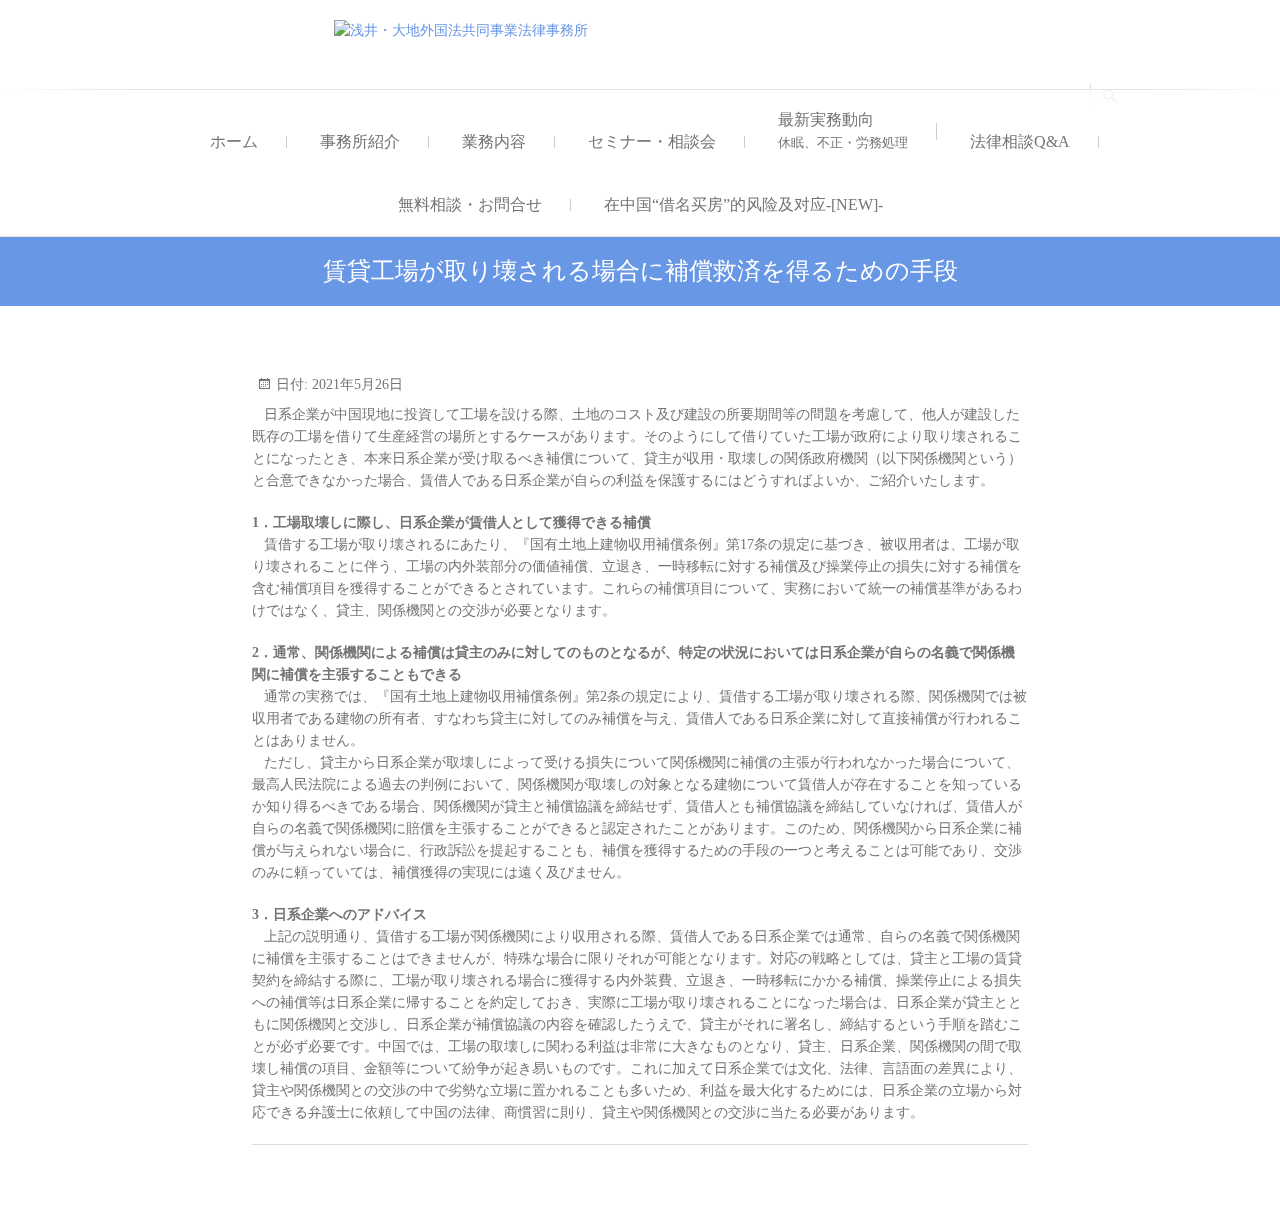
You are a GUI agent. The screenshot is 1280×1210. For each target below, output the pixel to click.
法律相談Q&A (1020, 141)
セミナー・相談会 (652, 141)
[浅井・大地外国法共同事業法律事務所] (466, 31)
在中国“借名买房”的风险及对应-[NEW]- (743, 204)
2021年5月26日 (355, 384)
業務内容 (494, 141)
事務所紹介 (360, 141)
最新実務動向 (843, 130)
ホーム (234, 141)
